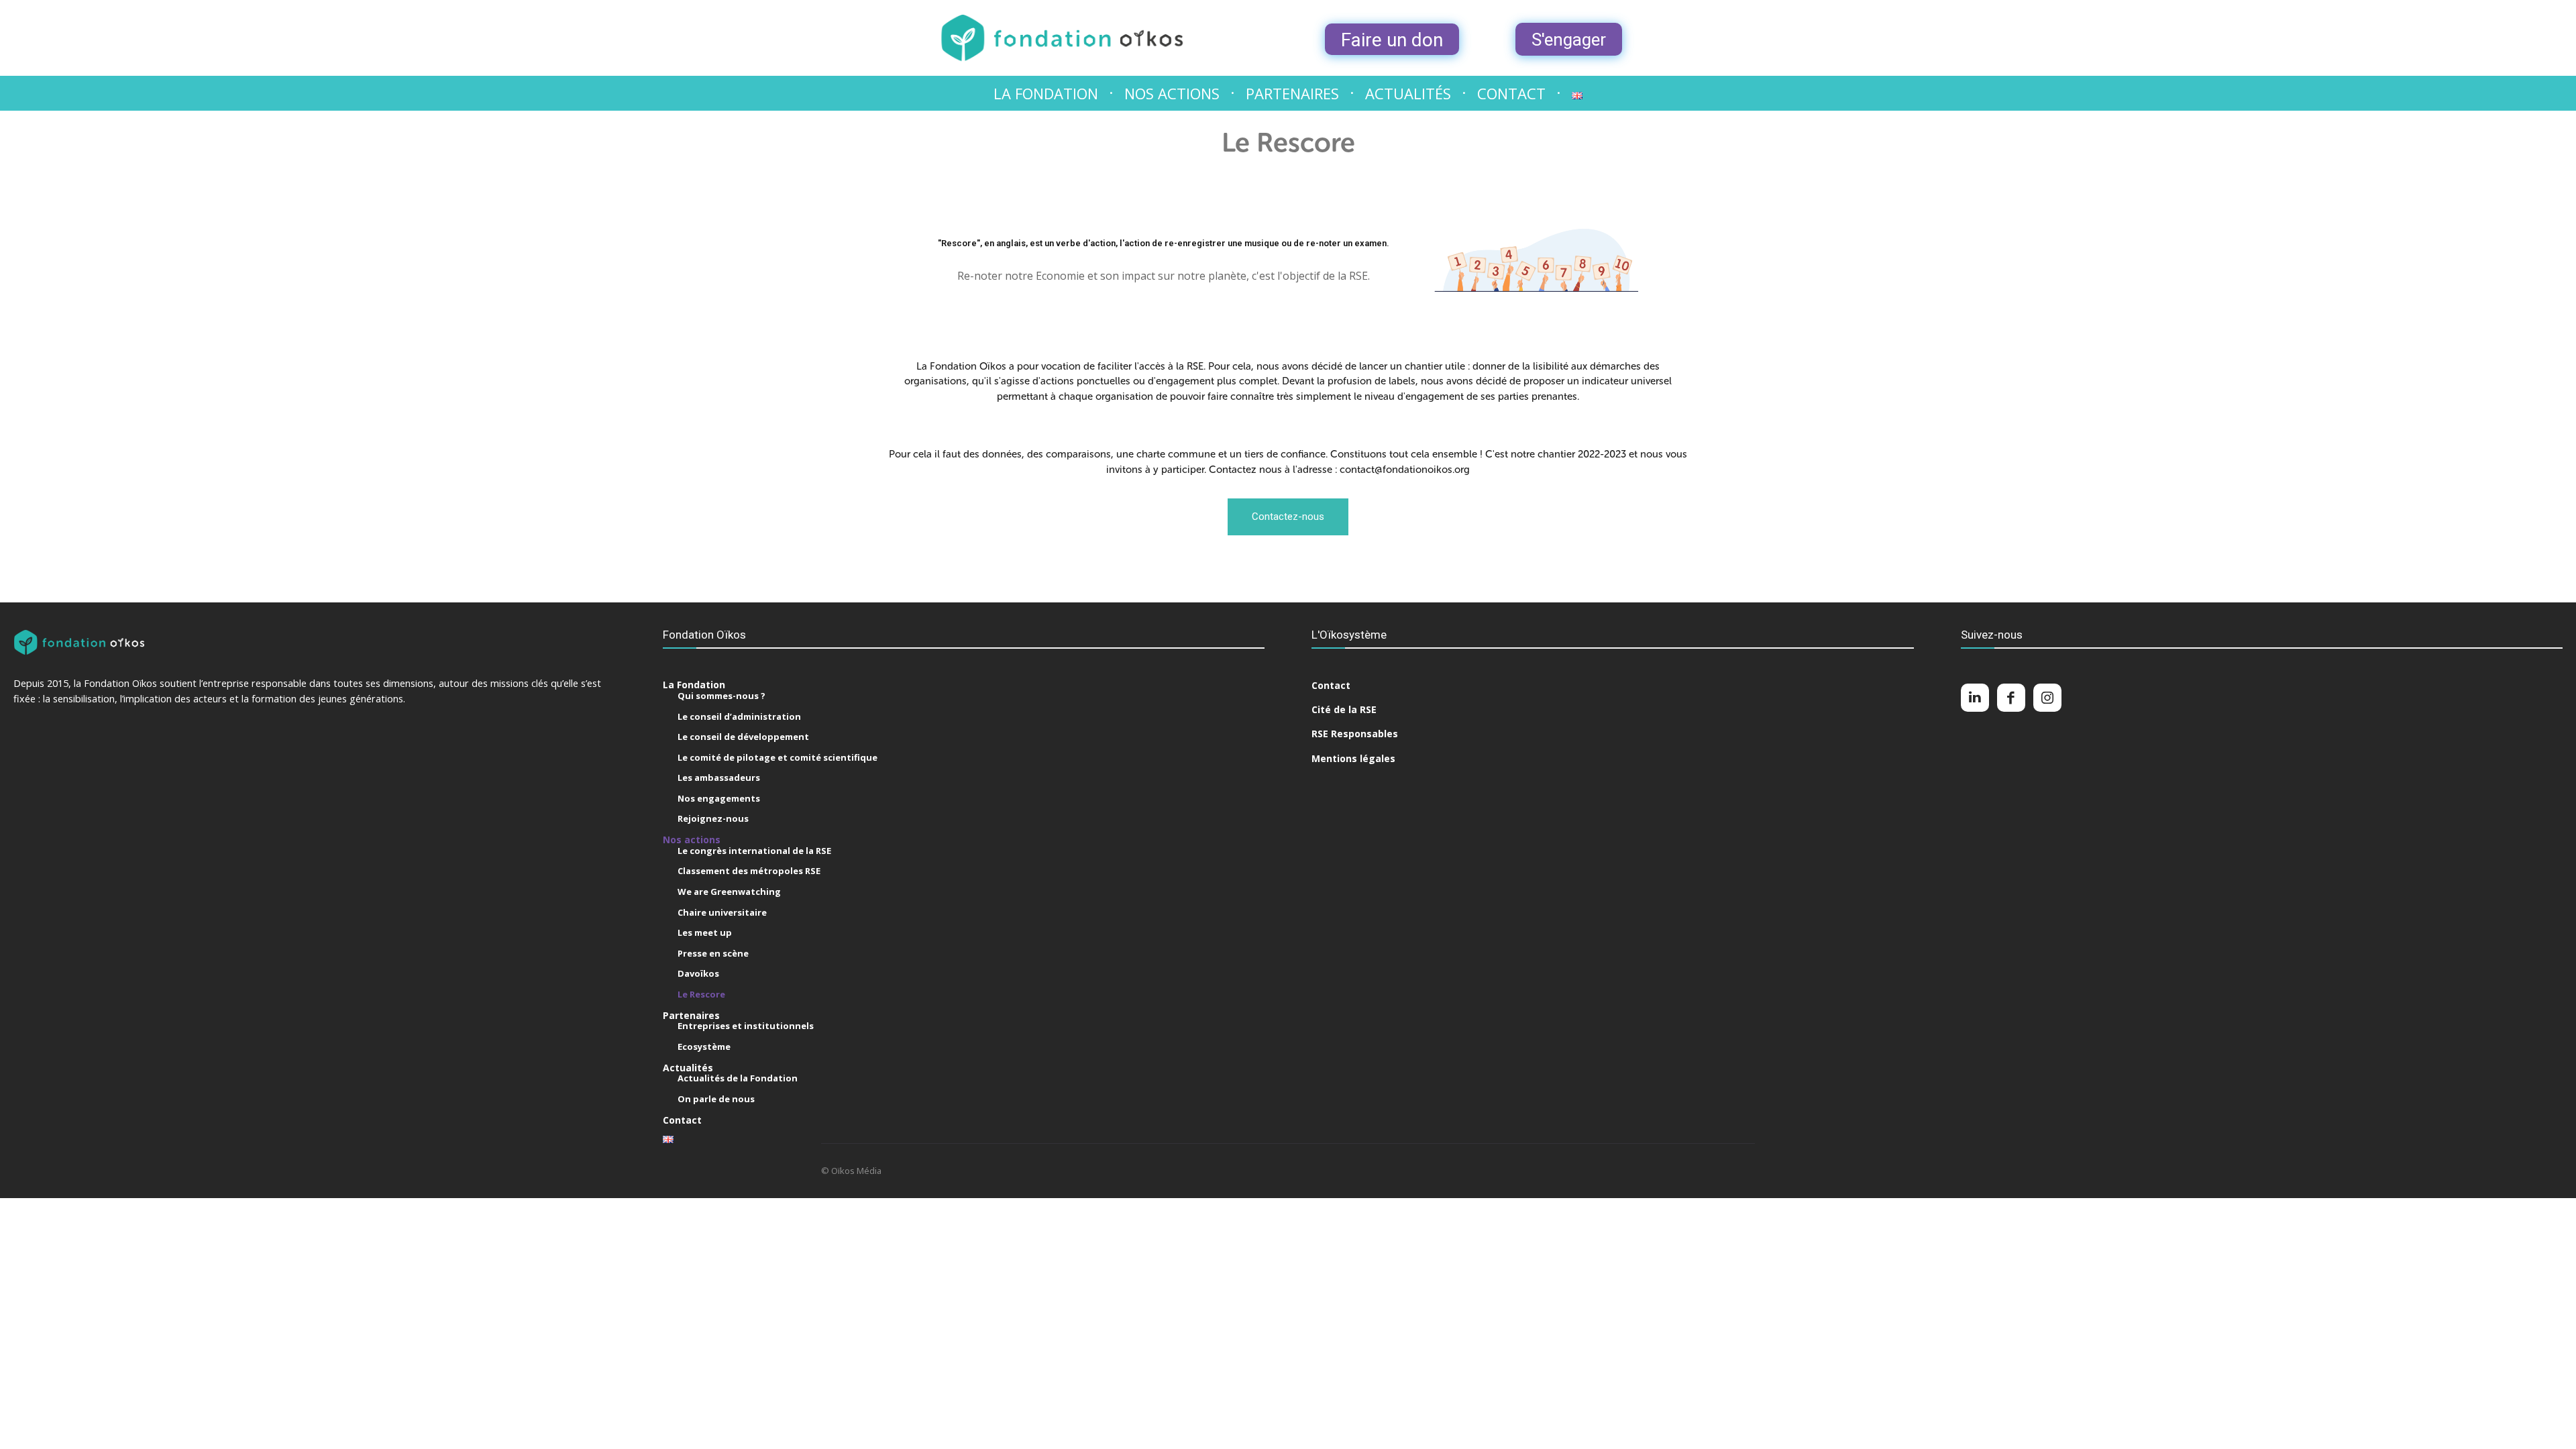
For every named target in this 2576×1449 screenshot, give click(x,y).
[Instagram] (2047, 698)
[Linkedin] (1975, 698)
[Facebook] (2011, 698)
